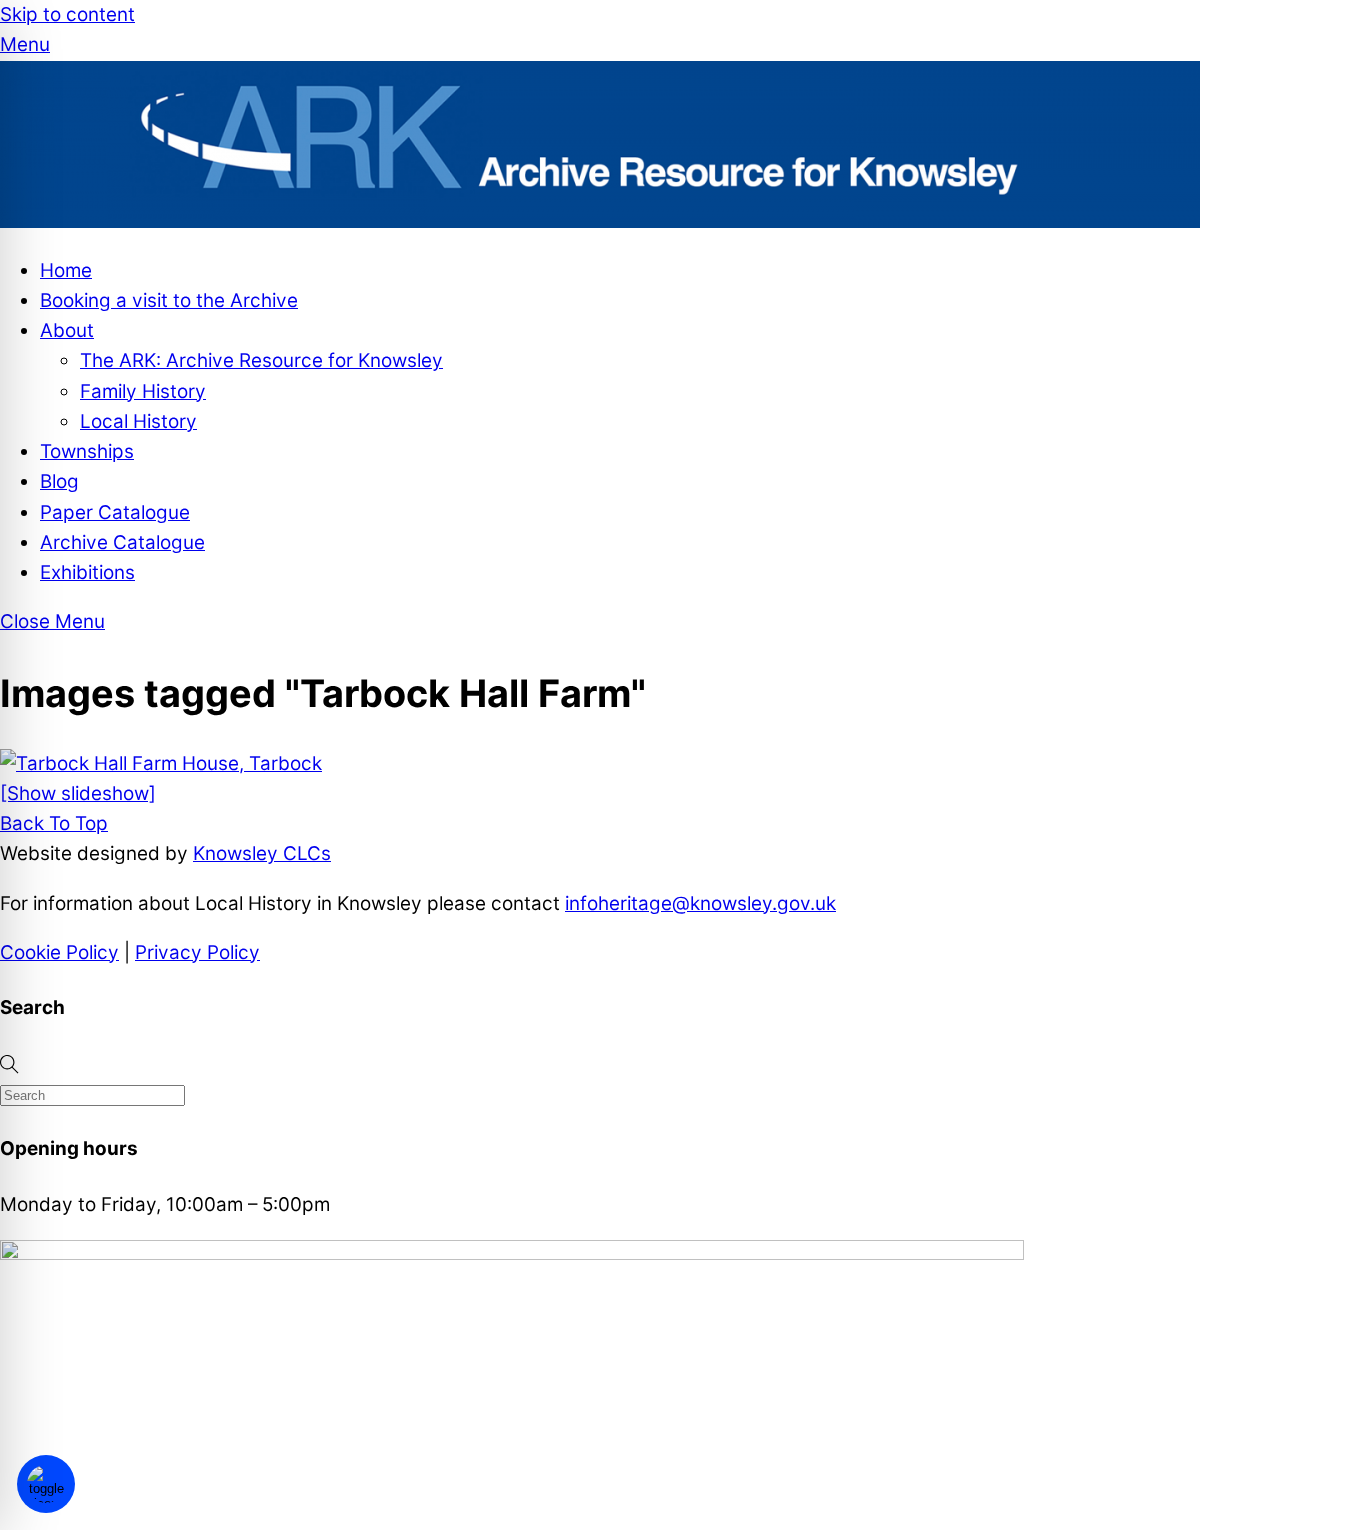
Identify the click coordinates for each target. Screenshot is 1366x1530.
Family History (143, 391)
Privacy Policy (197, 952)
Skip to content (67, 14)
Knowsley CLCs (262, 853)
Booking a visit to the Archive (169, 300)
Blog (59, 481)
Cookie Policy (59, 952)
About (67, 330)
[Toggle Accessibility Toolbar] (46, 1484)
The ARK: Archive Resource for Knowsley (261, 360)
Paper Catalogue (115, 512)
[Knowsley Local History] (600, 221)
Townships (87, 451)
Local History (138, 421)
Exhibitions (87, 572)
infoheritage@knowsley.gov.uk (700, 903)
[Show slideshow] (78, 793)
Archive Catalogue (122, 542)
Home (66, 270)
